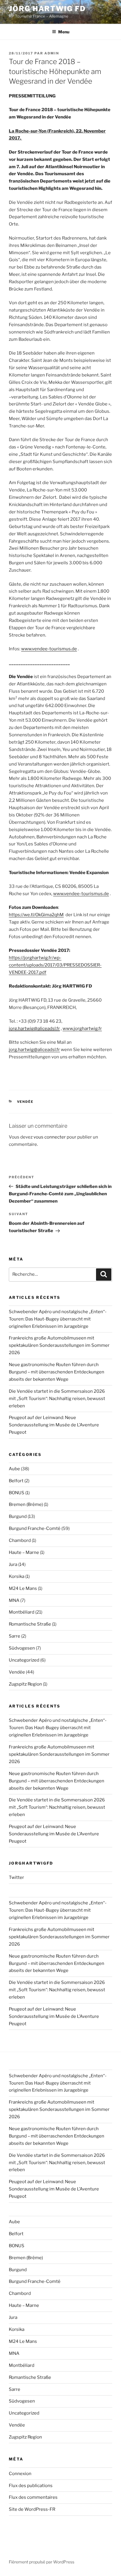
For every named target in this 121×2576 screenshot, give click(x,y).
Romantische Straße (30, 1624)
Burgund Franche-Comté (35, 1528)
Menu (64, 32)
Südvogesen (22, 1648)
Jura (13, 1564)
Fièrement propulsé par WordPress (42, 2562)
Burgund (18, 1516)
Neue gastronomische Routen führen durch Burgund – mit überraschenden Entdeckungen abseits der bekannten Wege (57, 1372)
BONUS (17, 1493)
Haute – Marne (24, 1552)
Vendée (25, 1102)
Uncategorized (24, 1660)
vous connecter (50, 1137)
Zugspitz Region (25, 1684)
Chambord (20, 1540)
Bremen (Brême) (26, 1504)
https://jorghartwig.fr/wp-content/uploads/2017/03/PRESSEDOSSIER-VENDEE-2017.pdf (55, 965)
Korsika (17, 1576)
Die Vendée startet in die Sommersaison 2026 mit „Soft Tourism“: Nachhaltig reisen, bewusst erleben (57, 1399)
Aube (14, 1469)
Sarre (15, 1636)
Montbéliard (22, 1612)
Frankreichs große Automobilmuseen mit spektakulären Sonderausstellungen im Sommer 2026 (59, 1345)
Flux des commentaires (33, 2497)
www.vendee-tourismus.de (49, 649)
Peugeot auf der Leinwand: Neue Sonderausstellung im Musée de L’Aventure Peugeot (54, 1425)
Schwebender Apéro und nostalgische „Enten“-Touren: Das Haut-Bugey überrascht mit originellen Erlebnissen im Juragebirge (58, 1319)
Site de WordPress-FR (32, 2509)
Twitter (16, 1877)
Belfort (16, 1481)
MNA (14, 1600)
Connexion (20, 2474)
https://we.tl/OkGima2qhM (36, 915)
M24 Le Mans (23, 1588)
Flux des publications (31, 2486)
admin (52, 53)
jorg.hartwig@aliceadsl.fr (34, 1029)
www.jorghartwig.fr (82, 1029)
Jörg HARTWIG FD (47, 9)
